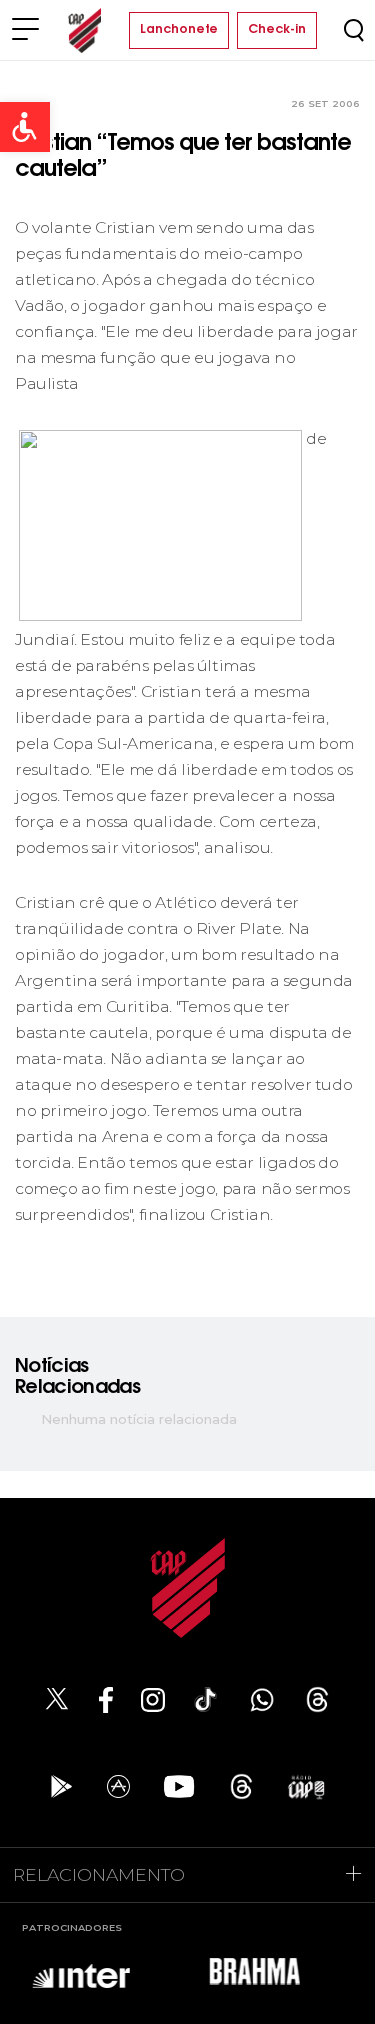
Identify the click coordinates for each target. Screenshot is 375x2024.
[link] (25, 127)
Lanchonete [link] (179, 30)
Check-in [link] (277, 30)
